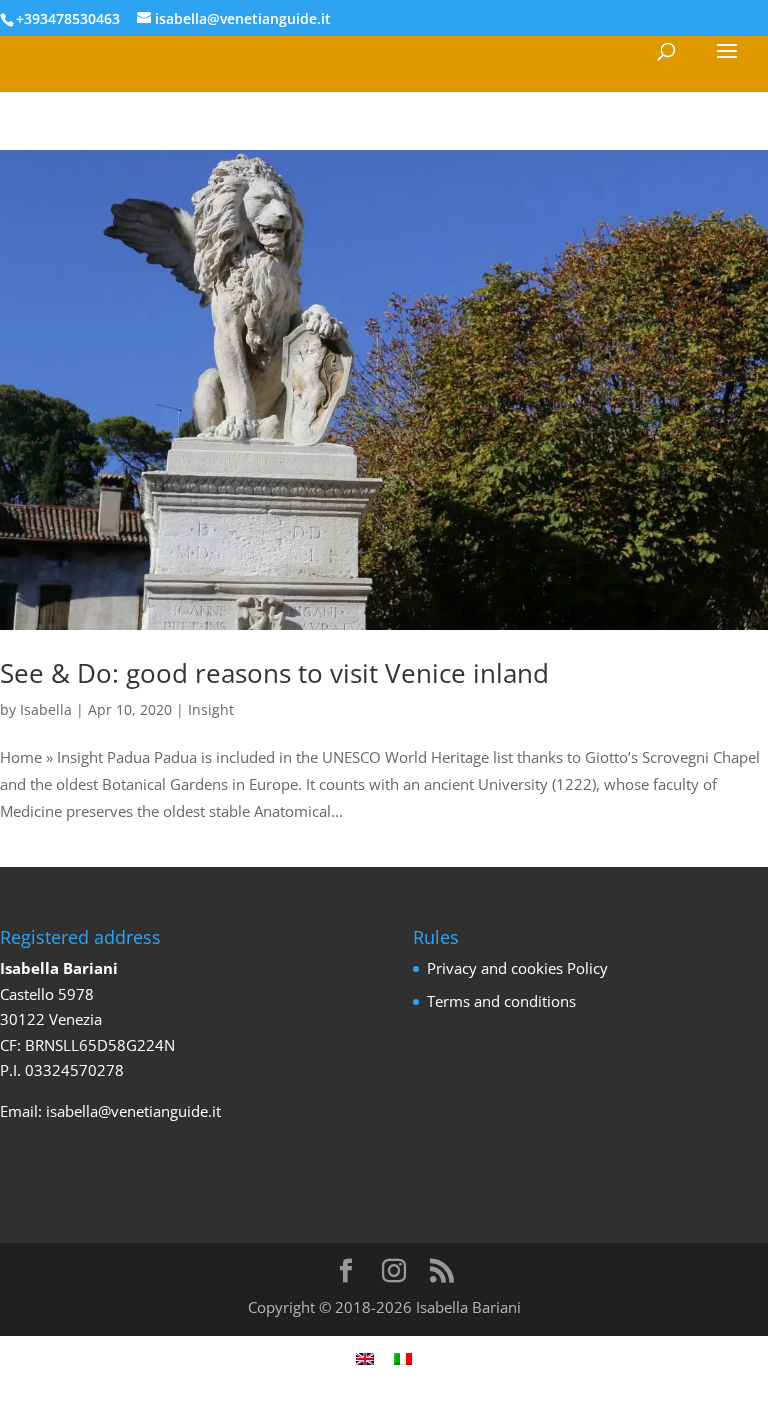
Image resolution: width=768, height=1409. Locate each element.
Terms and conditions (501, 1001)
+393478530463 (68, 18)
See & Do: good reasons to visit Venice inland (274, 673)
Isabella (46, 709)
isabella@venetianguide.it (133, 1111)
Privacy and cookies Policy (517, 968)
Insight (211, 709)
